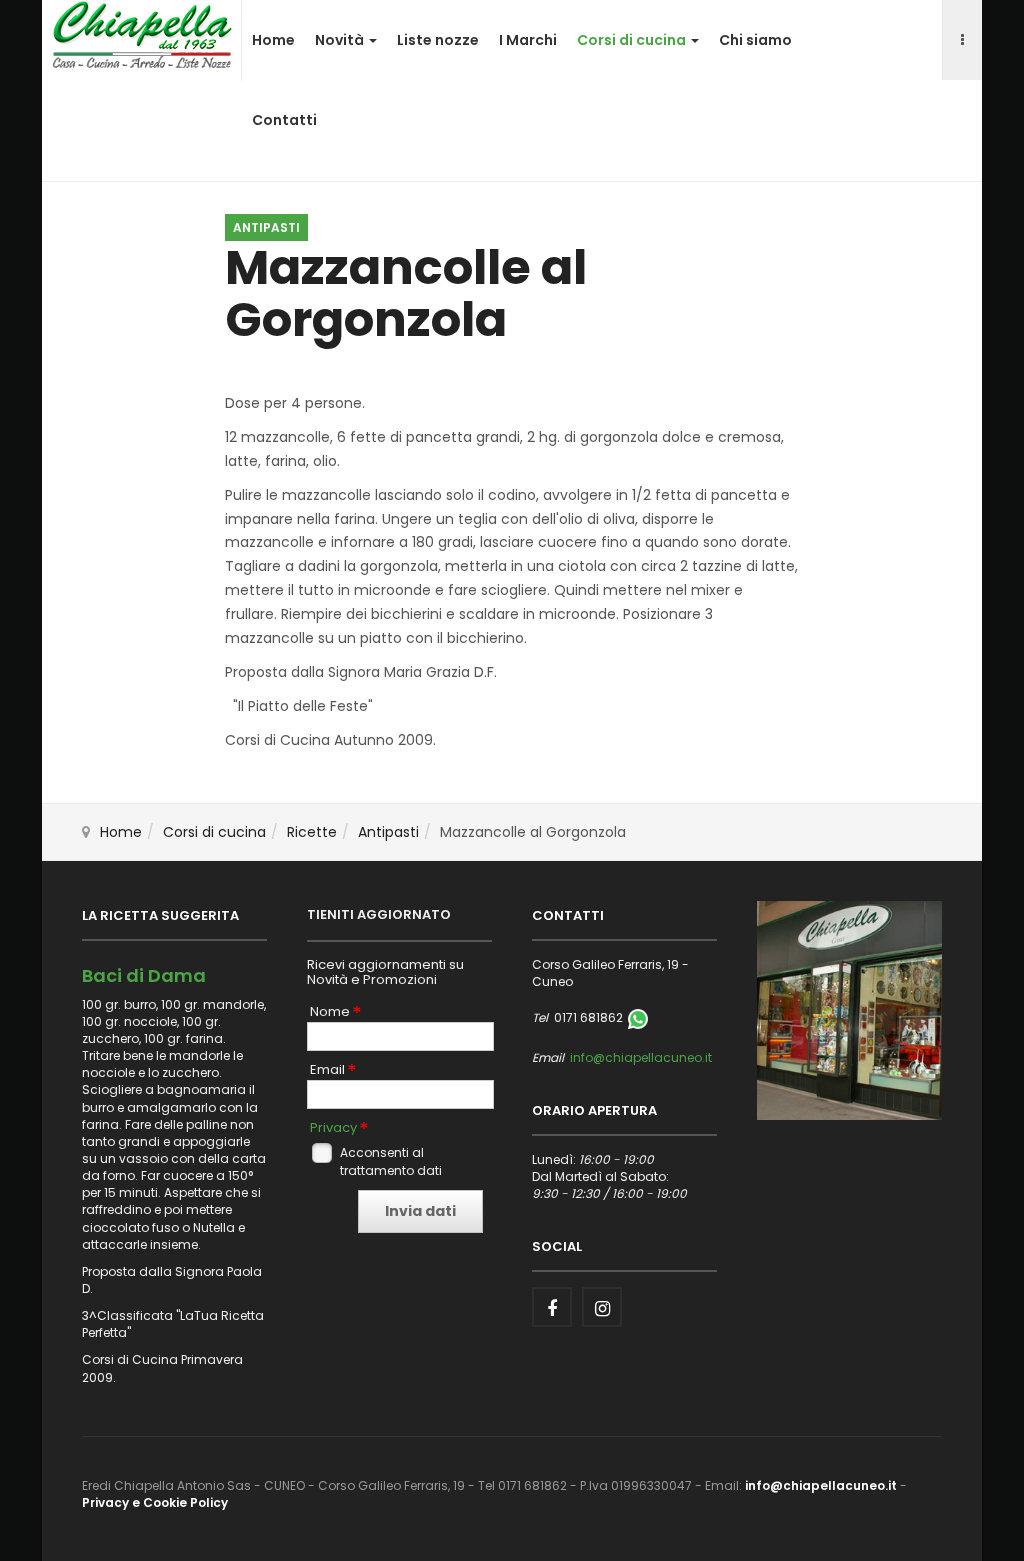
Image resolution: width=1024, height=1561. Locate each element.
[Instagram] (602, 1307)
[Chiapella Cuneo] (142, 34)
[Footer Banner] (849, 1009)
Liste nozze (438, 40)
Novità (341, 40)
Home (273, 40)
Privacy (333, 1128)
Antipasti (388, 832)
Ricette (312, 832)
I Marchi (528, 40)
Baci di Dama (144, 975)
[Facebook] (552, 1307)
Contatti (284, 120)
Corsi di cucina (633, 40)
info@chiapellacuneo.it (641, 1057)
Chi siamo (755, 40)
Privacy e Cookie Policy (155, 1502)
